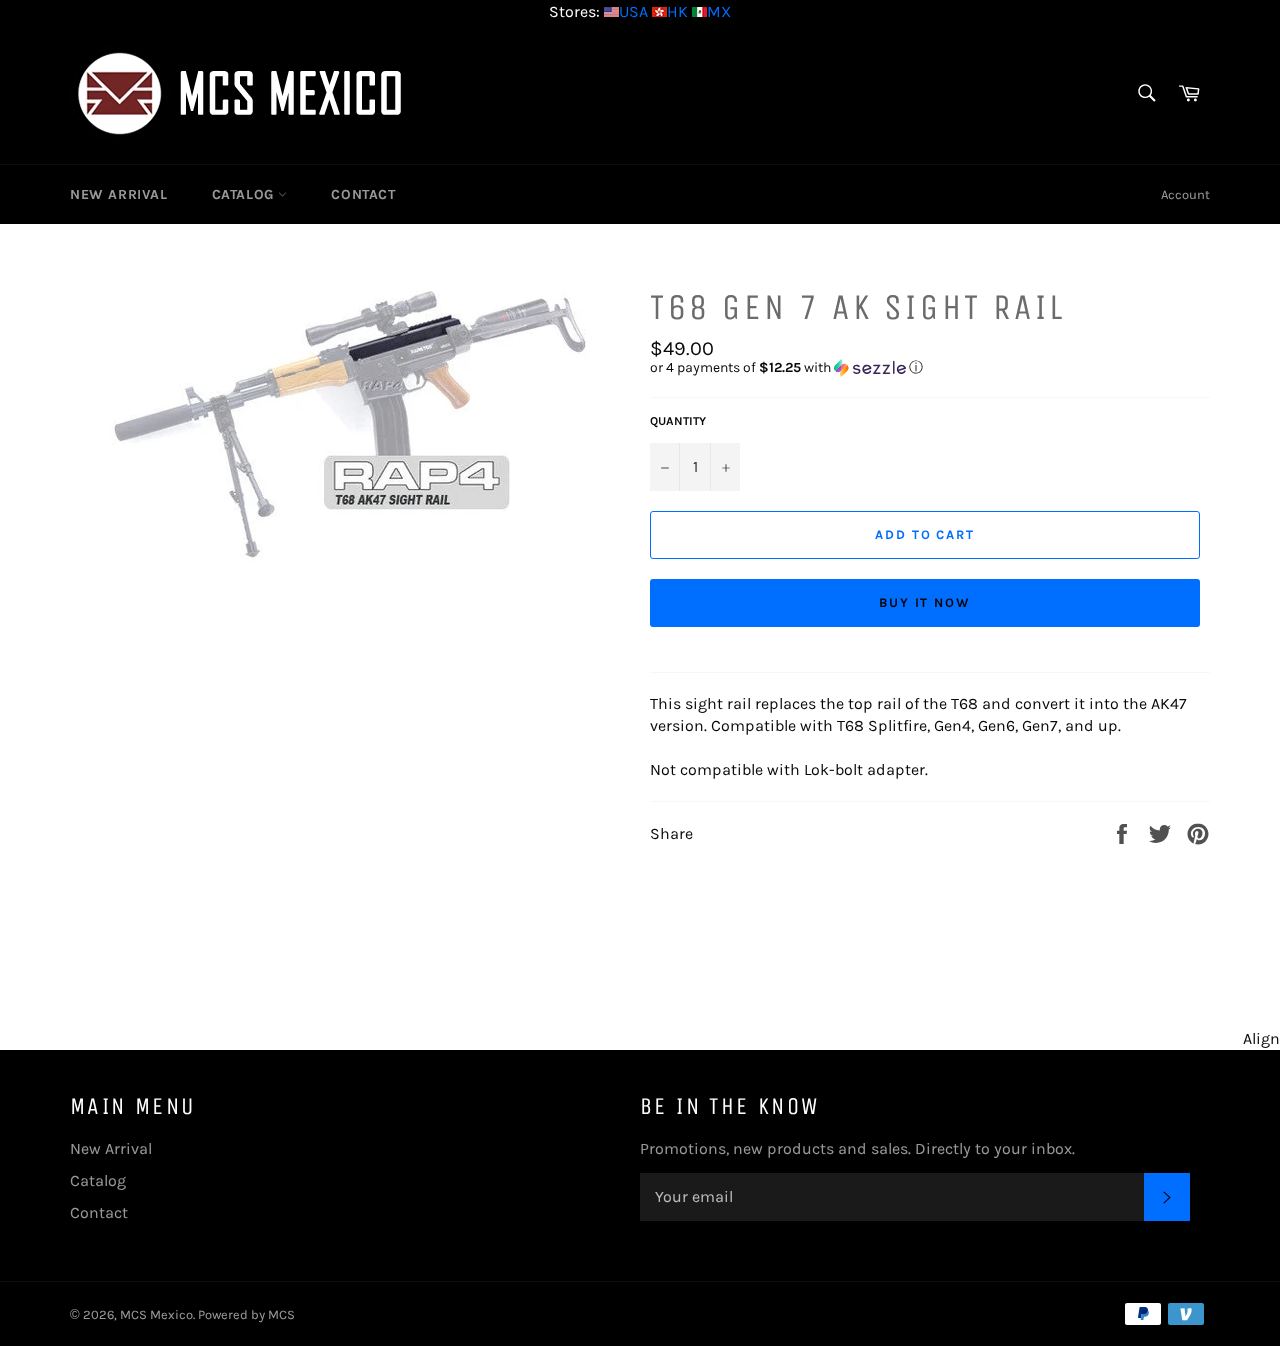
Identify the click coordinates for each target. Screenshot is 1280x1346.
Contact (363, 194)
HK (677, 11)
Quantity (678, 421)
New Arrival (119, 194)
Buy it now (925, 602)
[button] (930, 368)
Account (1185, 194)
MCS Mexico (156, 1314)
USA (633, 11)
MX (719, 11)
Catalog (245, 194)
